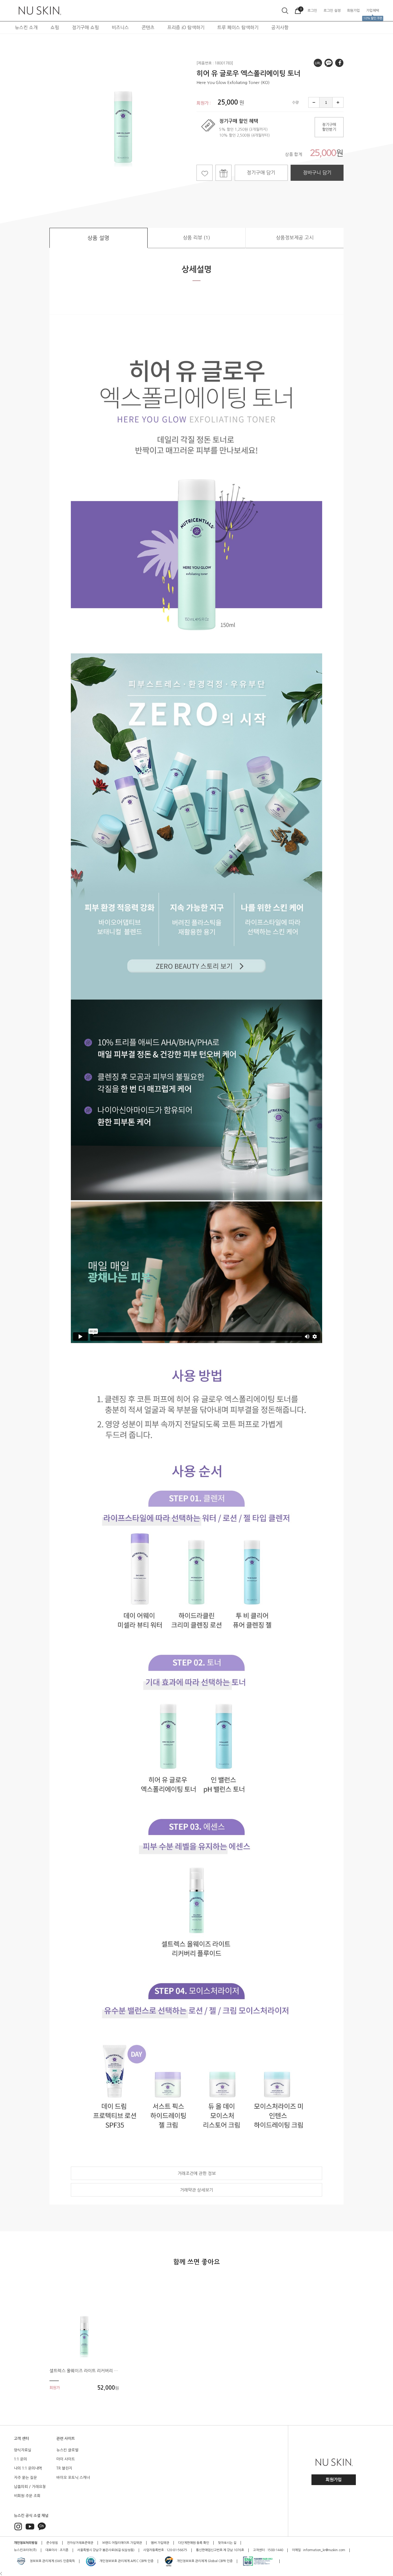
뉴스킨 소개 (26, 27)
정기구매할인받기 (329, 127)
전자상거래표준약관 (80, 2543)
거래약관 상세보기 (196, 2190)
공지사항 (280, 27)
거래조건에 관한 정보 (197, 2173)
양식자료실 (23, 2450)
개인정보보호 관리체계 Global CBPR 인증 (204, 2561)
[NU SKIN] (39, 11)
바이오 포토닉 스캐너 (73, 2478)
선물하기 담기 (224, 173)
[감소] (313, 102)
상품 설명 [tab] (98, 238)
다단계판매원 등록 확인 (194, 2543)
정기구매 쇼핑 (85, 27)
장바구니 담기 (317, 173)
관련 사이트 (66, 2439)
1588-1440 (275, 2550)
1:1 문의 (20, 2459)
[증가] (338, 102)
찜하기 (205, 173)
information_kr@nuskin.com (324, 2550)
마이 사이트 (66, 2459)
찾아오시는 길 (227, 2543)
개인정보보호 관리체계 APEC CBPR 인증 (126, 2561)
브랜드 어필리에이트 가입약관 (122, 2543)
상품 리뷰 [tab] (196, 238)
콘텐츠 (148, 27)
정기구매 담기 (261, 173)
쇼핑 (55, 27)
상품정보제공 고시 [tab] (295, 238)
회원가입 (334, 2480)
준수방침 (52, 2543)
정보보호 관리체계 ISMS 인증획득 (52, 2561)
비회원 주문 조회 (27, 2496)
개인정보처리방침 (26, 2543)
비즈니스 (120, 27)
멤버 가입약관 (160, 2543)
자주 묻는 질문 (25, 2478)
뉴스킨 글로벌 (67, 2450)
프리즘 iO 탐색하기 (186, 27)
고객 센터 (21, 2439)
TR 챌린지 (64, 2468)
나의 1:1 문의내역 (28, 2468)
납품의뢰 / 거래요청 (30, 2487)
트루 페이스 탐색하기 (238, 27)
